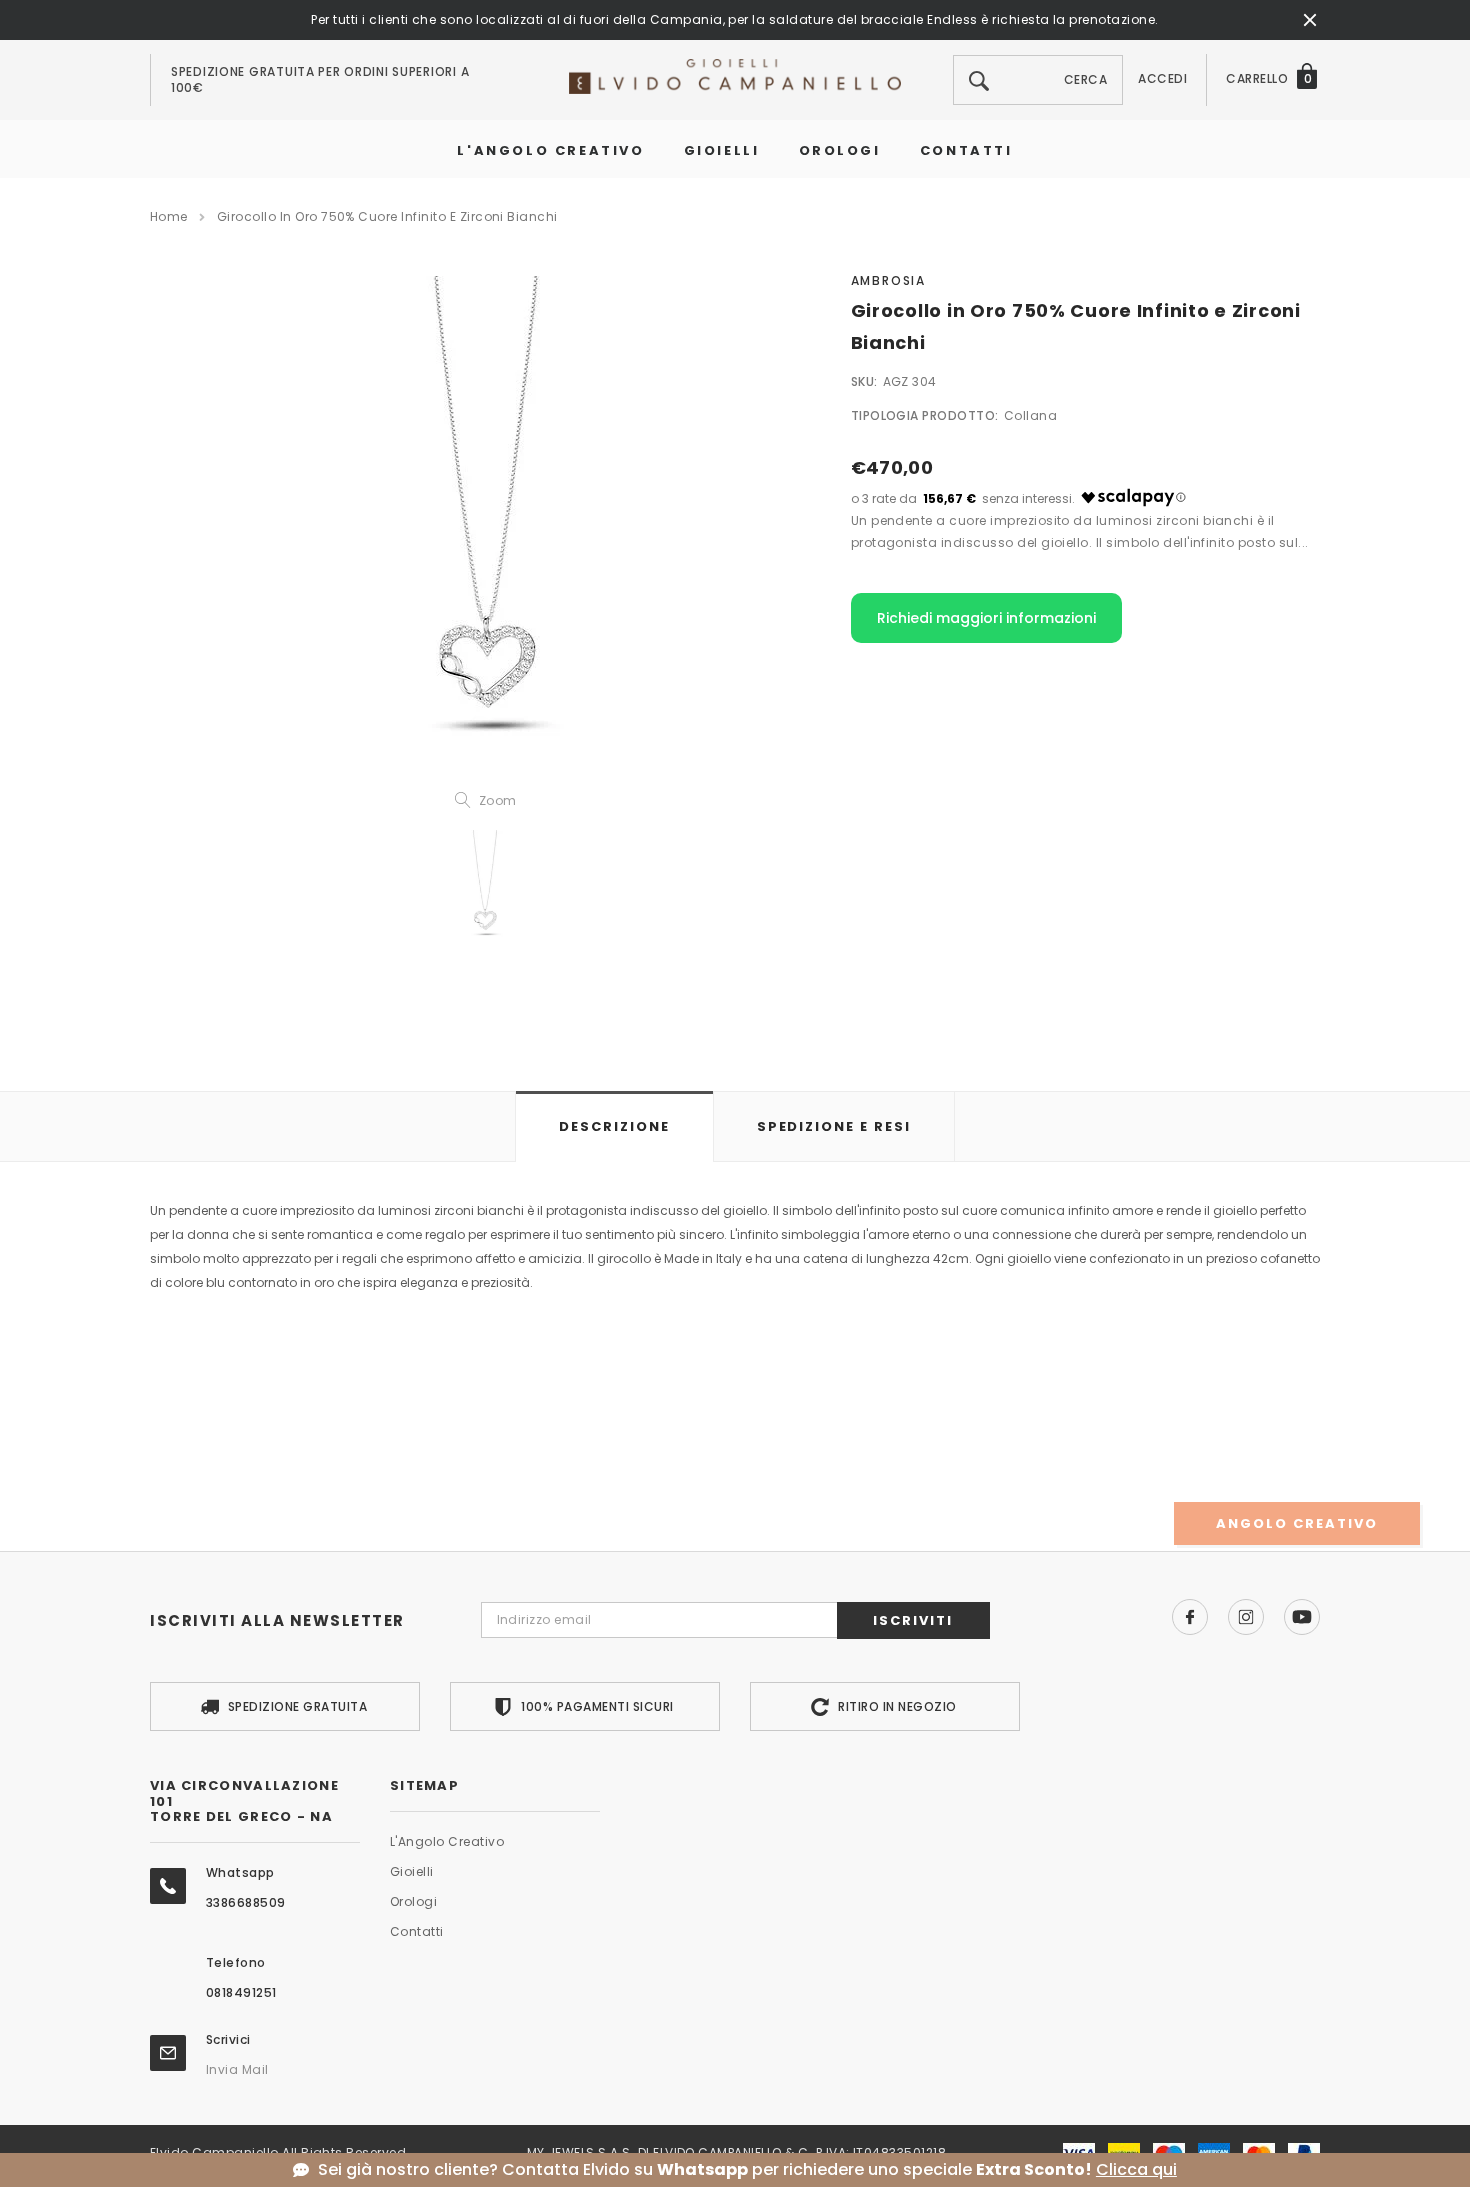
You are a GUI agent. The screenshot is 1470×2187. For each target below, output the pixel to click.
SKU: (864, 381)
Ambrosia (888, 280)
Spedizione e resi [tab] (834, 1126)
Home (169, 216)
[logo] (735, 75)
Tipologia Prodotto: (925, 415)
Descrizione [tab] (614, 1126)
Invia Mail (237, 2069)
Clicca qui (1136, 2170)
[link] (485, 888)
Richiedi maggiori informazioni (986, 618)
